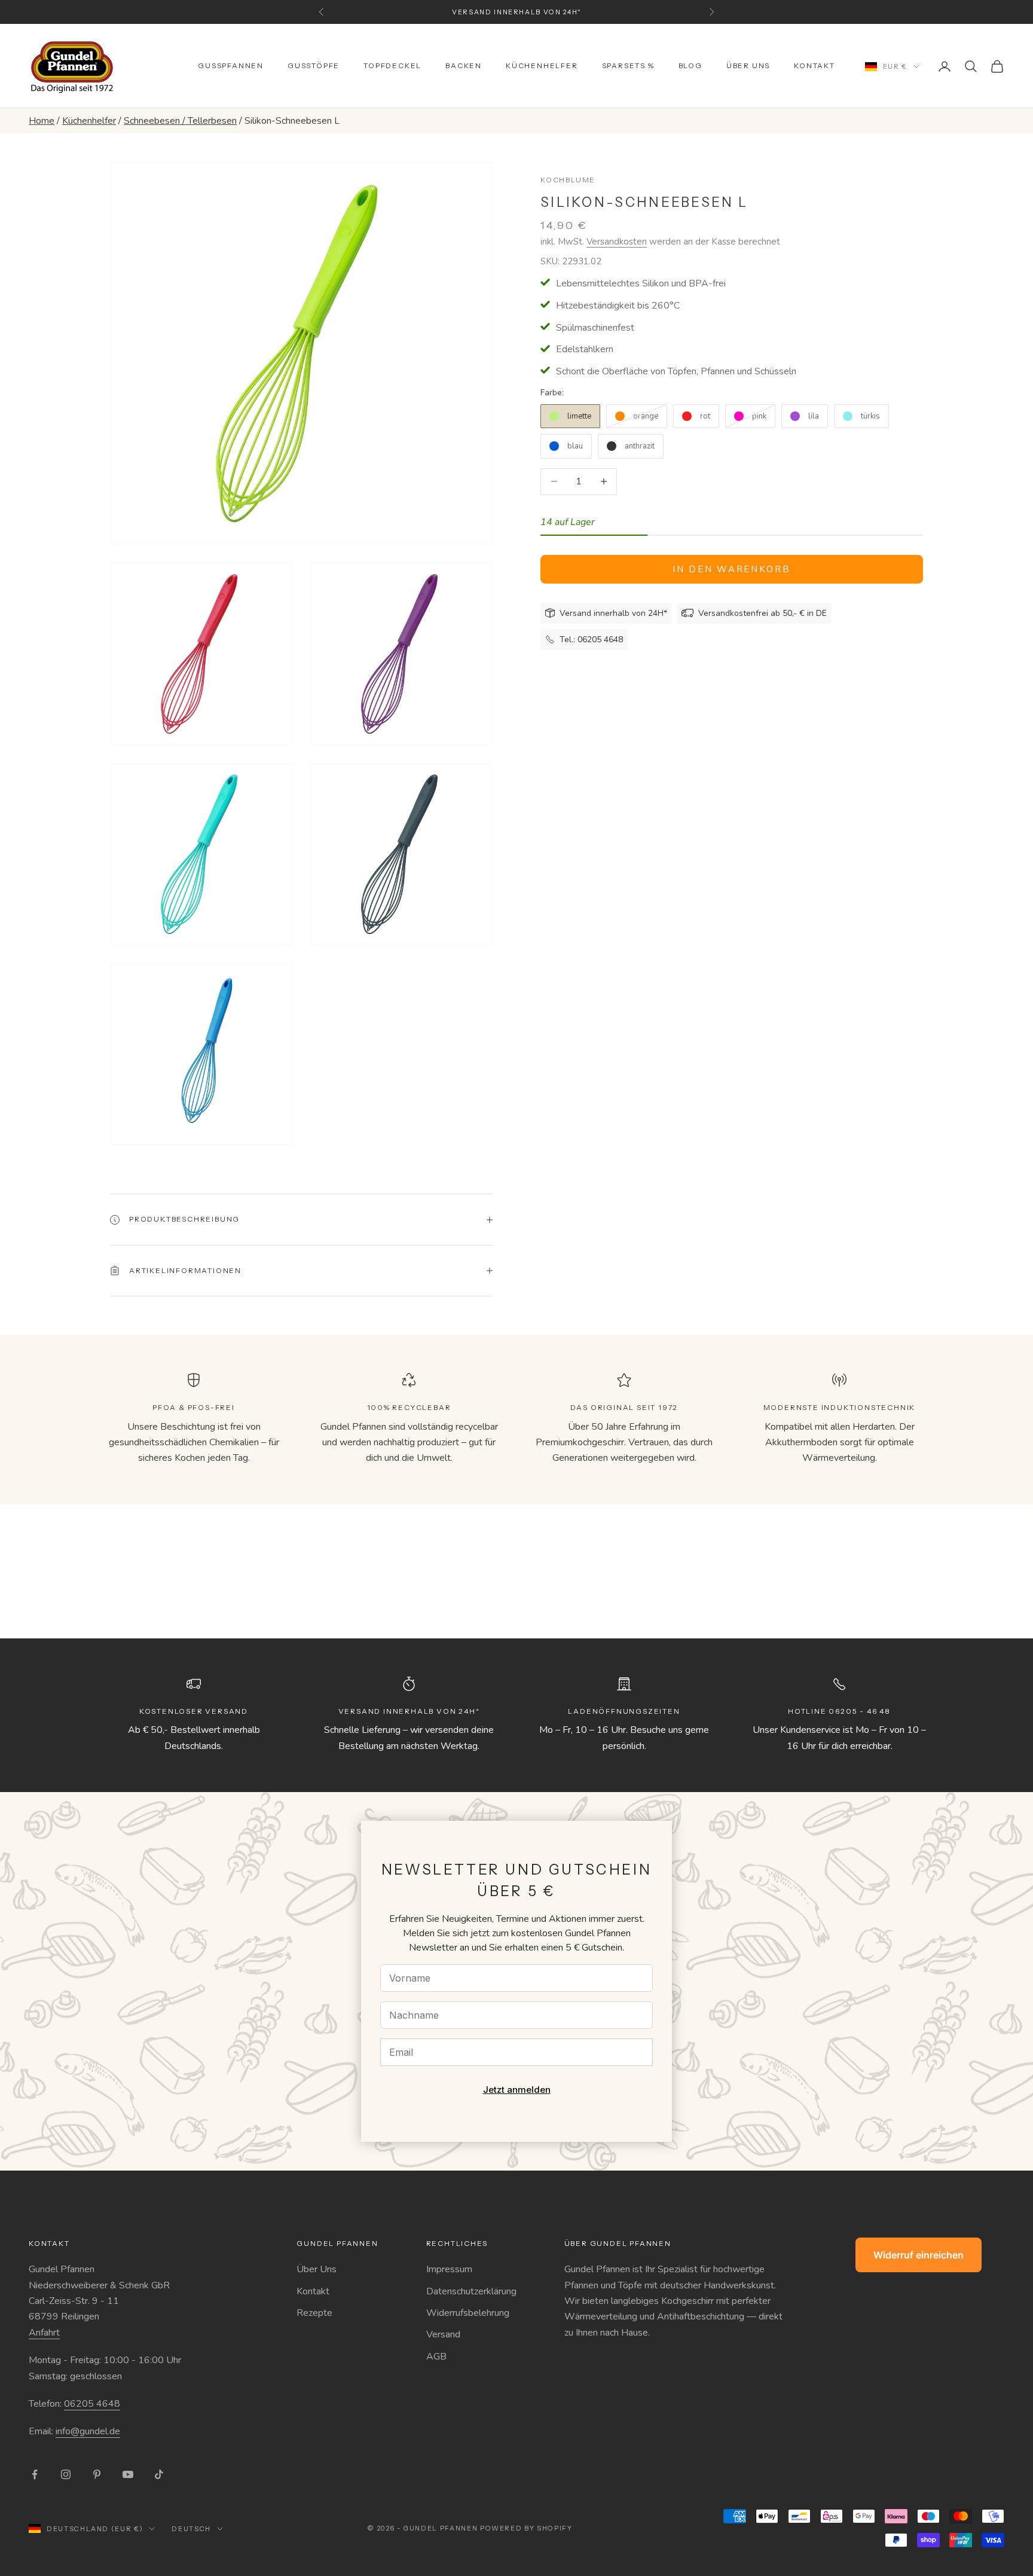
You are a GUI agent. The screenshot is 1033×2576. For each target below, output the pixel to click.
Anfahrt (44, 2333)
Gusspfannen (231, 65)
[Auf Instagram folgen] (66, 2474)
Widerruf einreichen (919, 2255)
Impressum (449, 2269)
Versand (443, 2334)
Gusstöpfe (314, 65)
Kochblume (568, 180)
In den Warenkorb (731, 569)
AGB (436, 2357)
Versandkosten (617, 242)
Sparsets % (628, 65)
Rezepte (314, 2313)
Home (42, 121)
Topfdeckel (392, 65)
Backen (464, 65)
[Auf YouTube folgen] (128, 2474)
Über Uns (317, 2269)
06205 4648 (92, 2404)
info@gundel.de (88, 2431)
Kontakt (815, 65)
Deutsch (191, 2529)
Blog (690, 65)
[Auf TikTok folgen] (159, 2474)
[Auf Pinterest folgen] (97, 2474)
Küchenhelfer (542, 65)
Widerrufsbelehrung (468, 2313)
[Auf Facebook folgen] (35, 2474)
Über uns (748, 65)
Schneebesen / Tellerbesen (180, 121)
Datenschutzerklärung (471, 2291)
